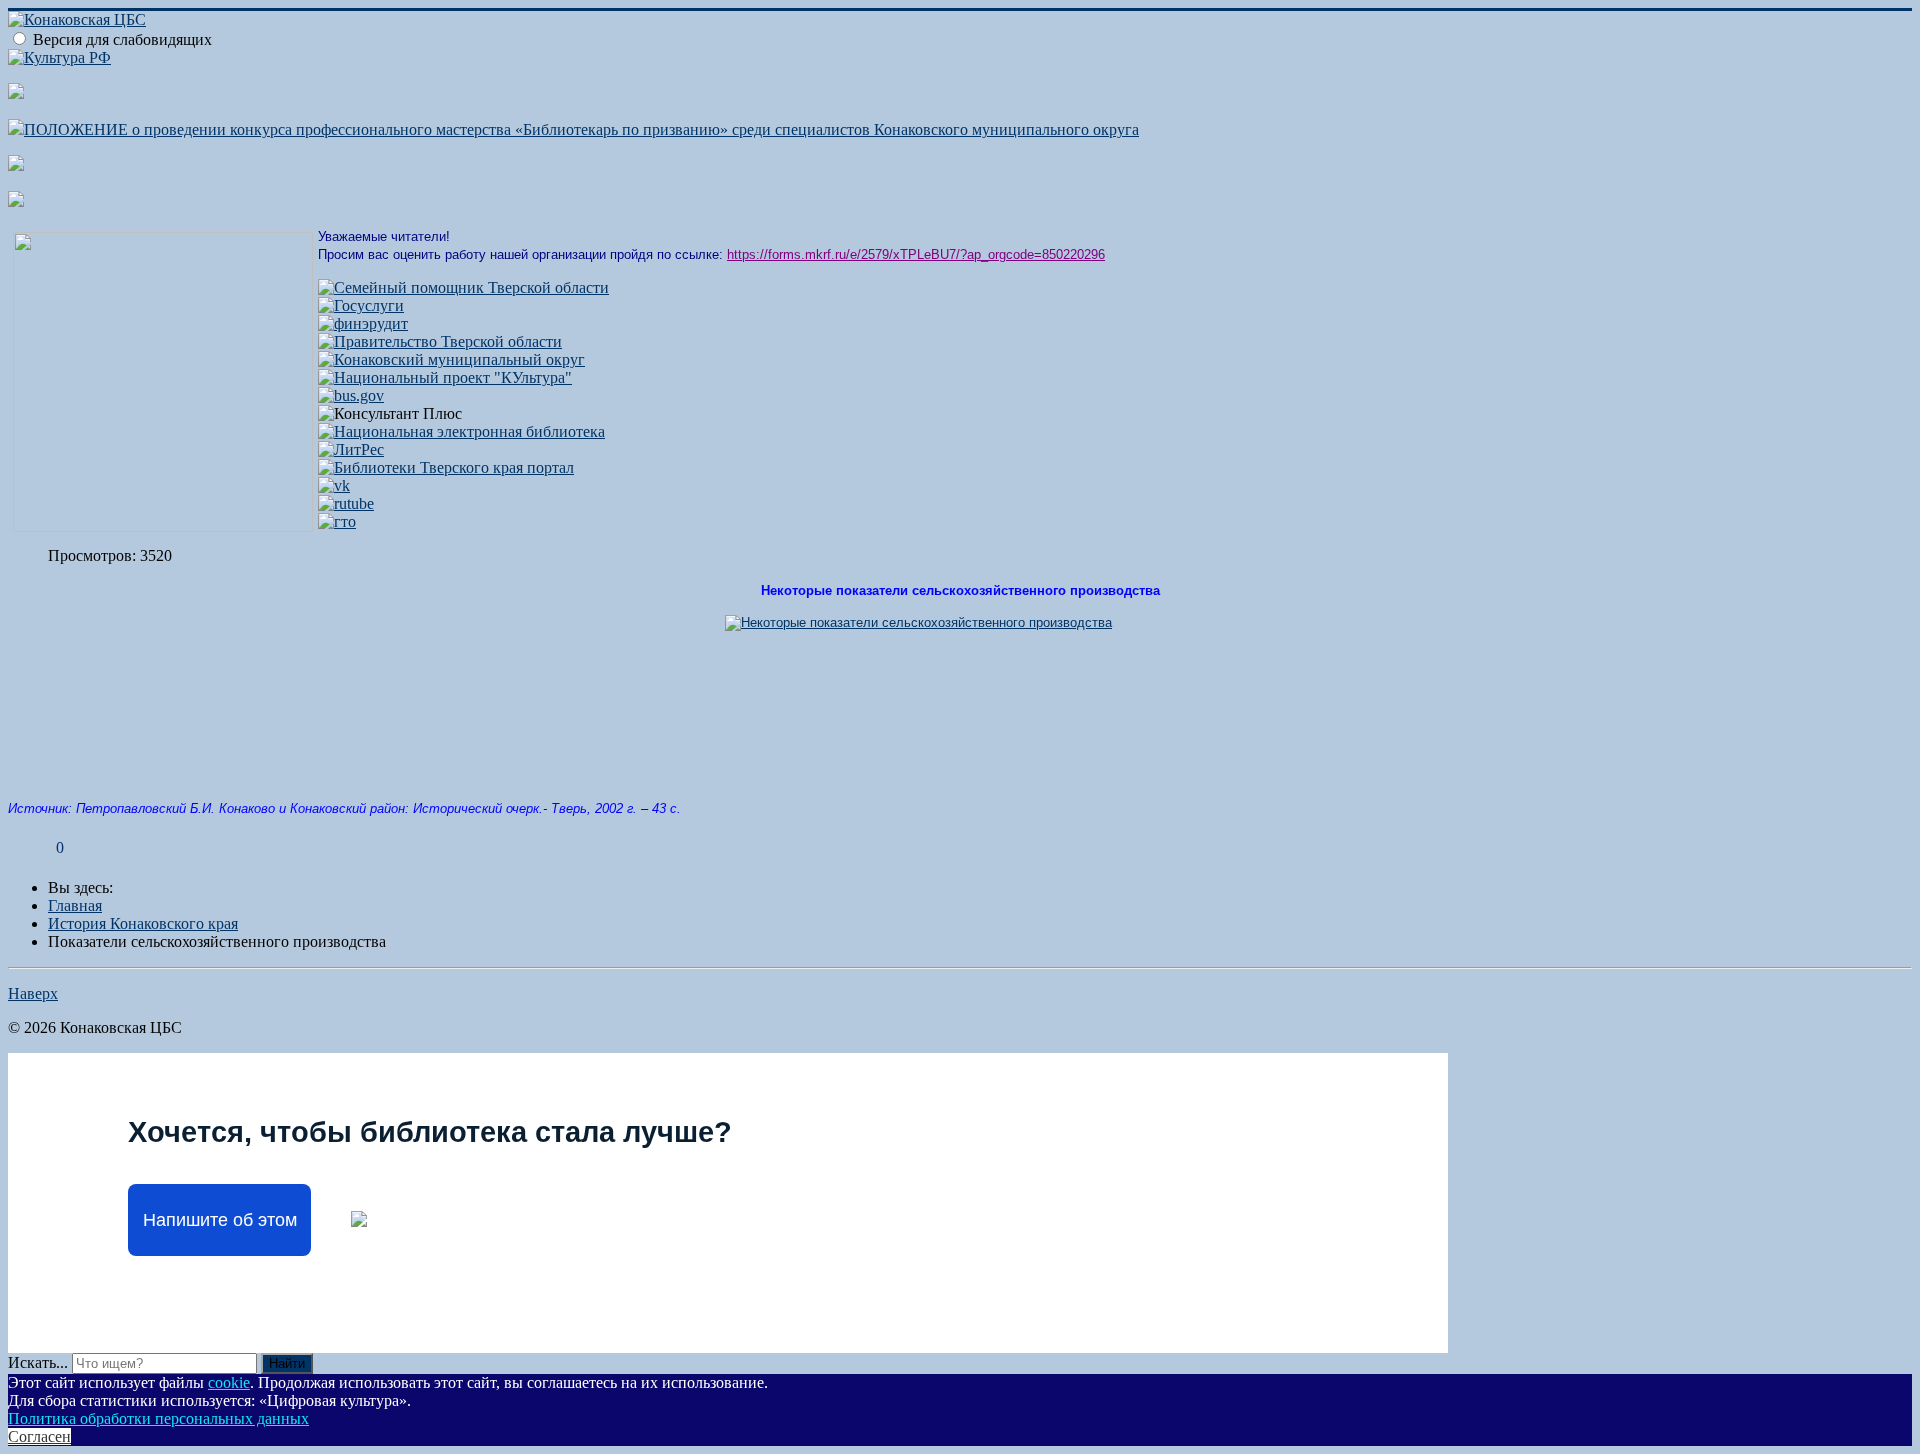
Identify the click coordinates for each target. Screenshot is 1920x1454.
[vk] (334, 485)
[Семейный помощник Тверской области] (463, 287)
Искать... (38, 1362)
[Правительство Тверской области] (440, 341)
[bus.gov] (351, 395)
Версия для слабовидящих (122, 39)
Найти (287, 1363)
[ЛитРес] (351, 449)
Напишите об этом (220, 1220)
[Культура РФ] (59, 57)
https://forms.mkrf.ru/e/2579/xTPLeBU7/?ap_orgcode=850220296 (916, 254)
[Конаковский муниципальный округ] (451, 359)
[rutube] (346, 503)
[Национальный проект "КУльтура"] (445, 377)
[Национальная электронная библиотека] (461, 431)
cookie (229, 1382)
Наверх (33, 993)
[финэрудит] (363, 323)
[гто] (337, 521)
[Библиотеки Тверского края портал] (446, 467)
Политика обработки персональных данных (158, 1418)
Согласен (39, 1436)
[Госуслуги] (361, 305)
